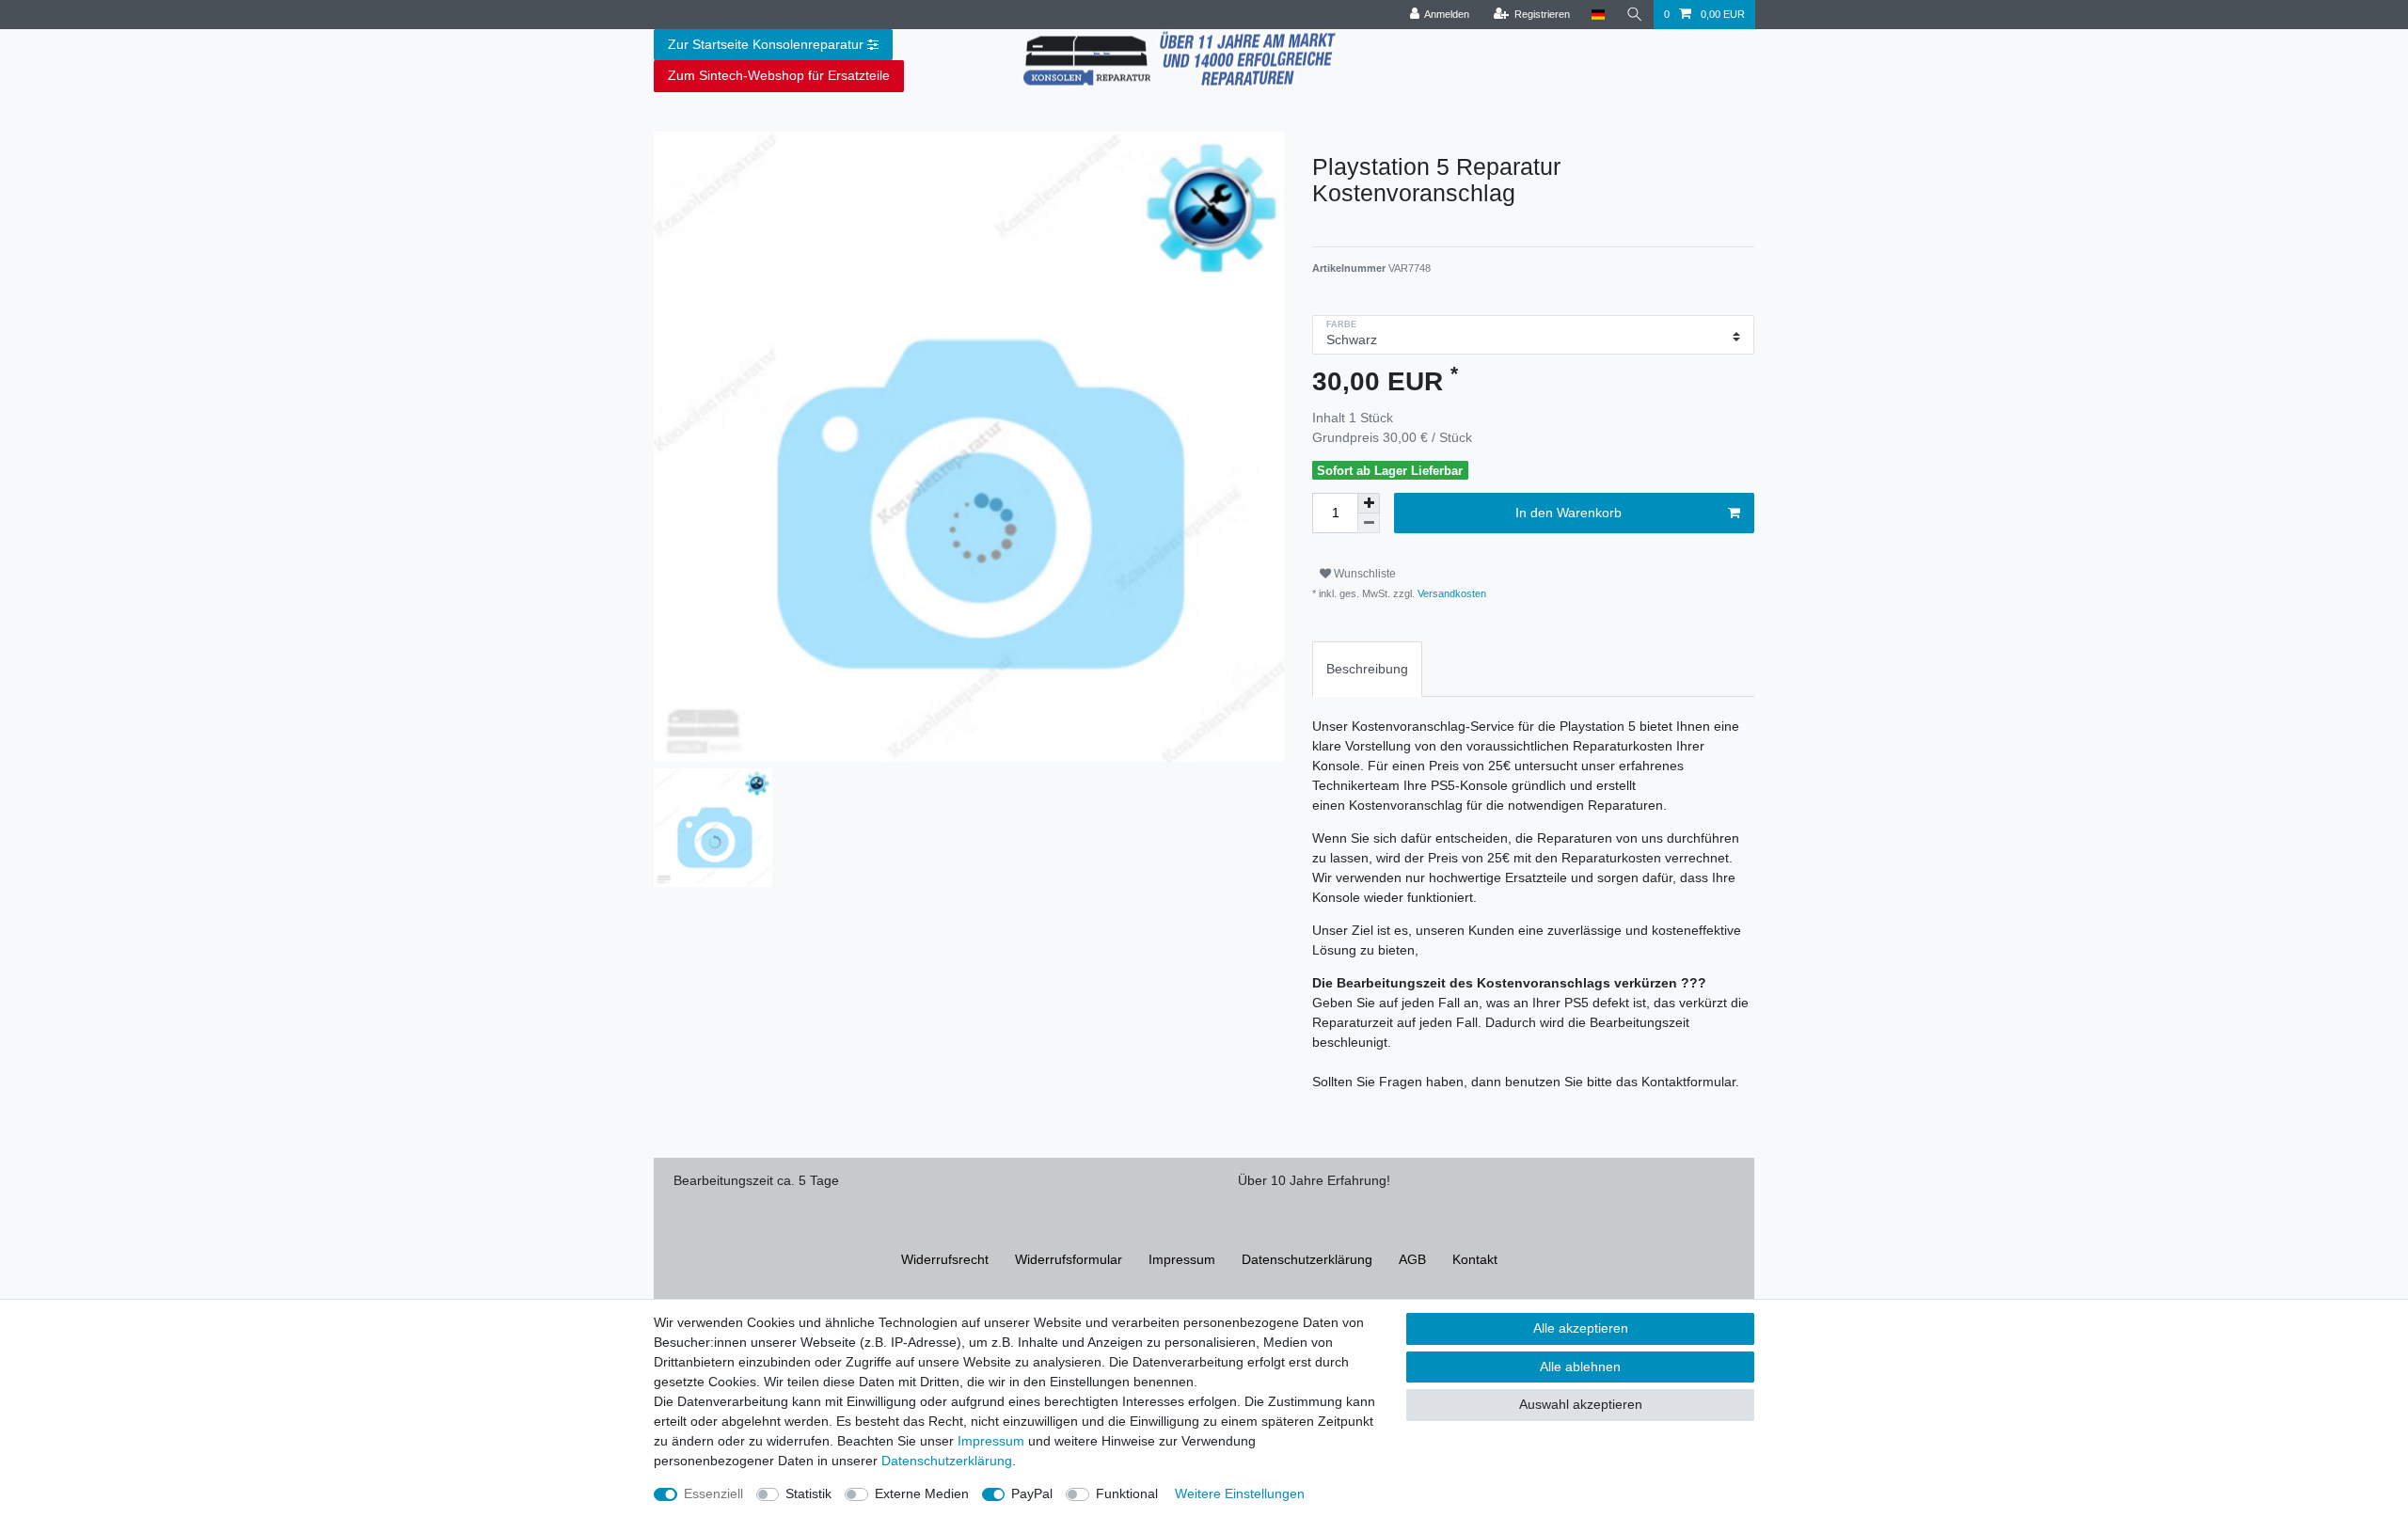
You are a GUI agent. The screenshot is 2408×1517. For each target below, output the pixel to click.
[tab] (1367, 669)
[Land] (1598, 15)
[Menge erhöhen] (1369, 503)
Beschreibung (1367, 669)
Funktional (1127, 1493)
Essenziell (713, 1493)
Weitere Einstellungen (1240, 1493)
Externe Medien (922, 1493)
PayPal (1032, 1493)
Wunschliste (1363, 574)
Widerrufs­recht (945, 1259)
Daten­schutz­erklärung (1307, 1259)
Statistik (808, 1493)
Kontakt (1475, 1259)
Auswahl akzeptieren (1581, 1404)
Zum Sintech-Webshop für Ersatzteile (779, 75)
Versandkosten (1450, 593)
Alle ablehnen (1580, 1367)
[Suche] (1635, 15)
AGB (1412, 1259)
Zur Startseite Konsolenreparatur (766, 44)
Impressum (1182, 1259)
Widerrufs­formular (1069, 1259)
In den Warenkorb (1568, 513)
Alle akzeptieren (1581, 1328)
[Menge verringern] (1369, 523)
